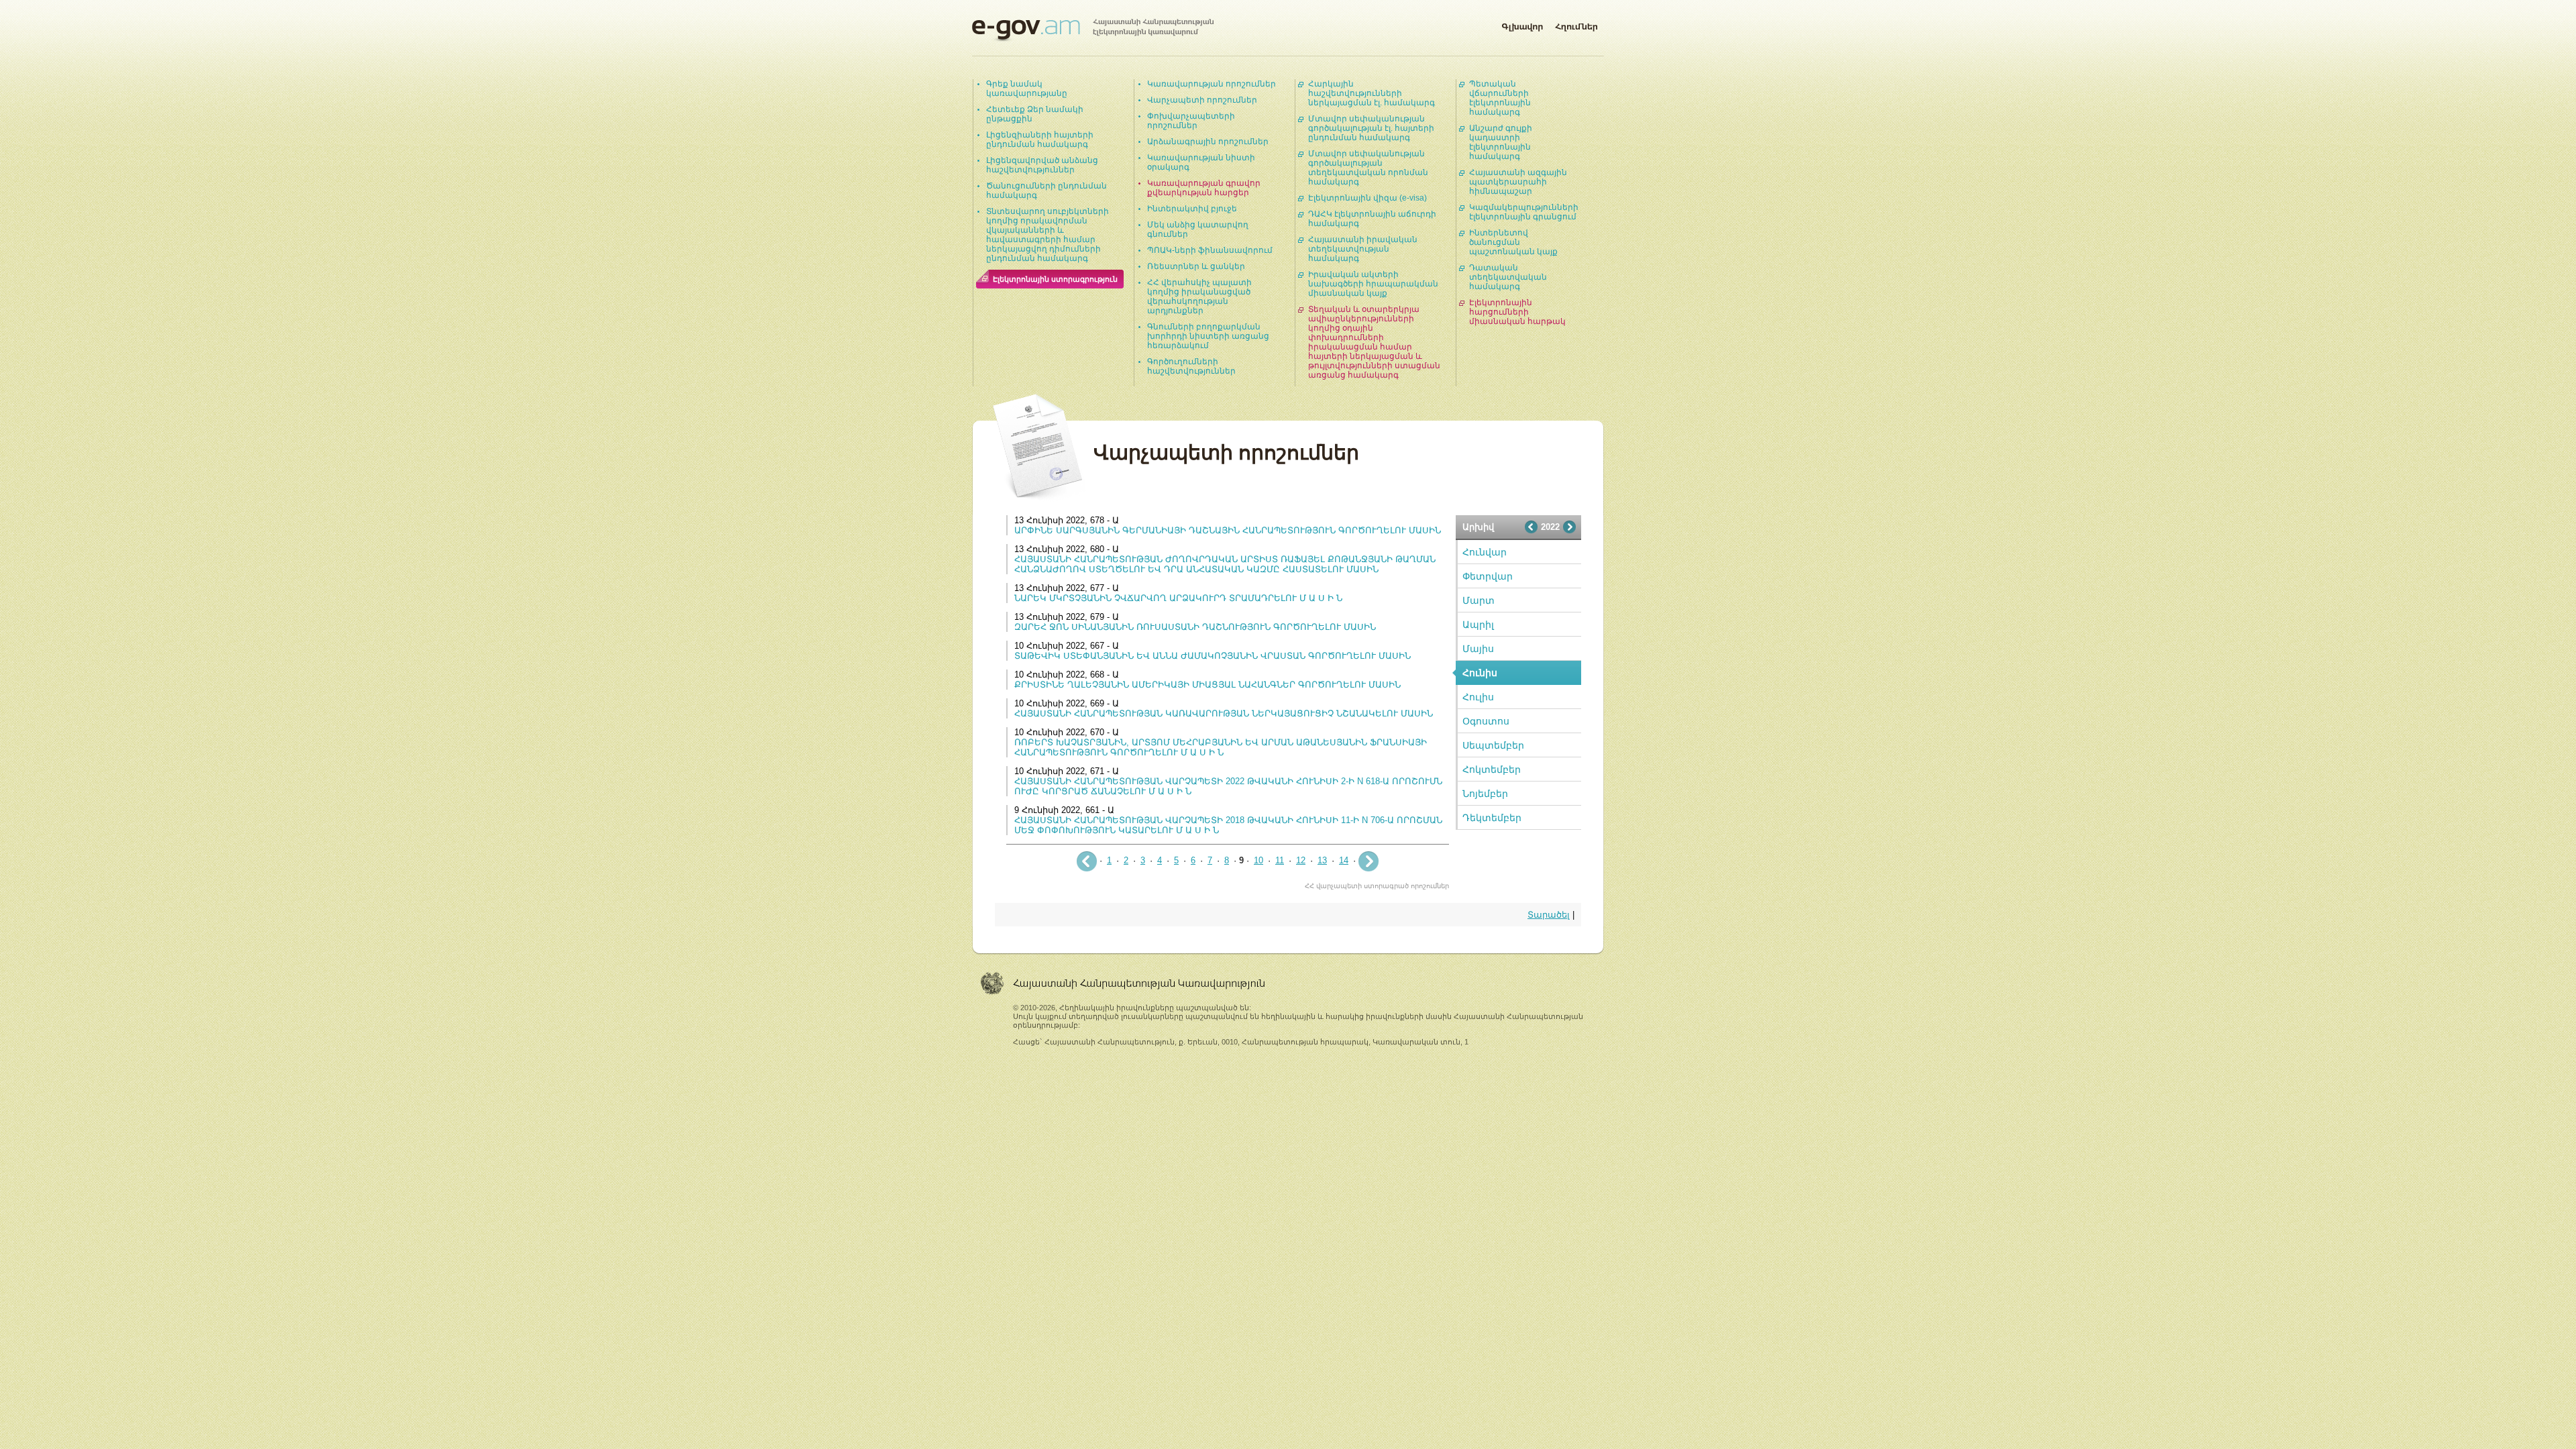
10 (1258, 860)
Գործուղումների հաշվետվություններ (1191, 366)
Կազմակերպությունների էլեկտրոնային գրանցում (1524, 212)
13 (1322, 860)
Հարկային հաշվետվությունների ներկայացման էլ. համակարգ (1372, 93)
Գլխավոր (1522, 24)
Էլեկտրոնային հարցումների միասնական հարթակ (1517, 312)
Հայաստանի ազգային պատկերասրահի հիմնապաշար (1518, 182)
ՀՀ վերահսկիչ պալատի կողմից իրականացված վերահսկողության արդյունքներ (1199, 297)
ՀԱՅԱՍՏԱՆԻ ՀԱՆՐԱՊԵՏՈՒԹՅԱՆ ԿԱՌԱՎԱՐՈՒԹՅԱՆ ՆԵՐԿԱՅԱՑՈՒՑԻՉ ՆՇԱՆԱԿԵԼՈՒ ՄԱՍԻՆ (1224, 713)
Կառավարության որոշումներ (1212, 84)
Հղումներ (1576, 24)
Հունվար (1485, 552)
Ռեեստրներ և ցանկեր (1196, 266)
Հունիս (1480, 673)
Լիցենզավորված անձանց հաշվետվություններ (1042, 165)
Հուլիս (1478, 697)
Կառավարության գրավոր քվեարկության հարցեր (1204, 188)
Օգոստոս (1486, 721)
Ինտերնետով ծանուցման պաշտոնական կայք (1513, 242)
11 (1280, 860)
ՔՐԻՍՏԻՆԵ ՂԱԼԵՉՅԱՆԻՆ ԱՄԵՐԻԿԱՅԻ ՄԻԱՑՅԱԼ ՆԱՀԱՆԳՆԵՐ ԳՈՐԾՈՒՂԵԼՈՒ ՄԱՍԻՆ (1207, 685)
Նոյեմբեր (1485, 794)
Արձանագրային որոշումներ (1208, 142)
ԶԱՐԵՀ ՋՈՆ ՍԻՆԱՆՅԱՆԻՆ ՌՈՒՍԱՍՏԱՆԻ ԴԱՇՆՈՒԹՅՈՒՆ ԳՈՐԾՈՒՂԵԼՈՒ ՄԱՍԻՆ (1195, 627)
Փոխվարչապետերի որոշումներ (1191, 121)
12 (1301, 860)
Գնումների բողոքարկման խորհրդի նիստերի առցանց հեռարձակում (1208, 336)
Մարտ (1479, 600)
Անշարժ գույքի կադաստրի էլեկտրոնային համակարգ (1501, 142)
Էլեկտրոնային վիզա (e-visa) (1367, 198)
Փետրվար (1488, 576)
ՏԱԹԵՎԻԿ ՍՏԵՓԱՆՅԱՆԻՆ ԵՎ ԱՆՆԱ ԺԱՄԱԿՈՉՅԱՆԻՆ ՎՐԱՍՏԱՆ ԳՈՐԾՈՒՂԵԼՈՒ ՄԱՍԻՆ (1213, 656)
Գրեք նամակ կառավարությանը (1027, 89)
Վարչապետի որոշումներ (1202, 100)
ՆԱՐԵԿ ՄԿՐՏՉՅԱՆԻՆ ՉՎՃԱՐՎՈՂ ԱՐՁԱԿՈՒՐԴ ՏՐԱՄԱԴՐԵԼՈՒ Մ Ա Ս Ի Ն (1178, 598)
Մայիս (1478, 649)
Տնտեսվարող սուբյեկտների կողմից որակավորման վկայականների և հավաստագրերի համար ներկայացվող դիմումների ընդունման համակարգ (1048, 235)
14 (1344, 860)
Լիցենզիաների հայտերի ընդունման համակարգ (1040, 140)
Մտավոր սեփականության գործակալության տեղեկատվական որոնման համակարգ (1368, 168)
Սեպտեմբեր (1493, 745)
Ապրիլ (1478, 625)
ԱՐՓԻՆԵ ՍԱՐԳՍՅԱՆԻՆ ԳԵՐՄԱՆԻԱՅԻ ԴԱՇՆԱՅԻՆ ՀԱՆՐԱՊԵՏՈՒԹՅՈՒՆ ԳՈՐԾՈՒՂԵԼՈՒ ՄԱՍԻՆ (1228, 530)
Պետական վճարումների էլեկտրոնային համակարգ (1500, 98)
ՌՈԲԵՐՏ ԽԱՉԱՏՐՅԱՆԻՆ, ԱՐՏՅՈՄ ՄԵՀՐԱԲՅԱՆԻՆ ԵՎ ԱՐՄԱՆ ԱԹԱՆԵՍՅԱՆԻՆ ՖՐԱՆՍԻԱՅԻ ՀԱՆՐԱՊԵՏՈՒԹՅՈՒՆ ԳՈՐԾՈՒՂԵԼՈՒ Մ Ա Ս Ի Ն (1221, 747)
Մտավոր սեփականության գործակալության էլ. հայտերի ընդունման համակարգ (1371, 128)
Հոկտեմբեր (1492, 769)
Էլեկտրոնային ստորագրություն (1055, 279)
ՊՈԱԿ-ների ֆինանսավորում (1210, 250)
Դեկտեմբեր (1492, 818)
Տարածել (1549, 915)
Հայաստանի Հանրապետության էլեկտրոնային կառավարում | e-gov (1093, 30)
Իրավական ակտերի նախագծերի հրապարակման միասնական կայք (1373, 284)
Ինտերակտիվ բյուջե (1192, 209)
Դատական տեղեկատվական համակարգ (1508, 277)
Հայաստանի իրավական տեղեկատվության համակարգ (1363, 249)
